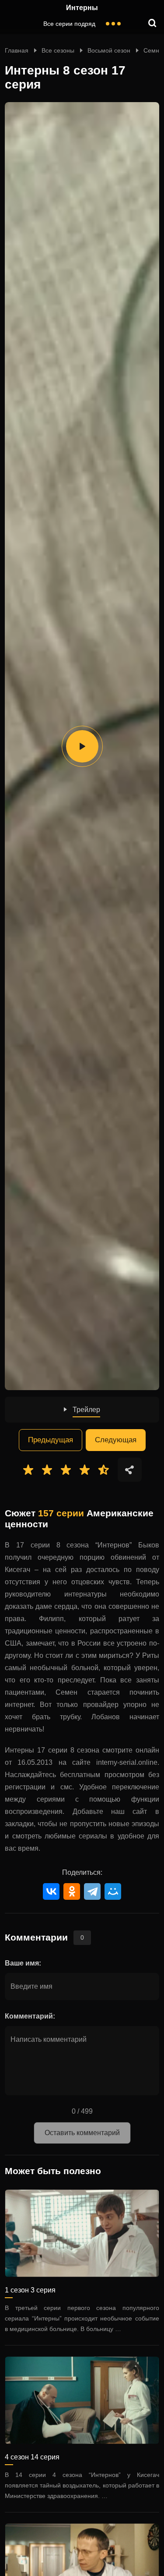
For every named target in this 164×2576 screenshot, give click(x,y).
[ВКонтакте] (51, 1891)
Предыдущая (51, 1440)
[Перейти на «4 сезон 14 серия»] (82, 2400)
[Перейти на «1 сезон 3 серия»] (82, 2233)
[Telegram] (92, 1891)
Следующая (116, 1440)
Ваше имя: (23, 1963)
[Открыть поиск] (153, 24)
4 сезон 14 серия (32, 2457)
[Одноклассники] (72, 1891)
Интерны (82, 8)
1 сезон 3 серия (30, 2290)
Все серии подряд (69, 24)
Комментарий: (30, 2016)
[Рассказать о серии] (130, 1470)
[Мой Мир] (113, 1891)
